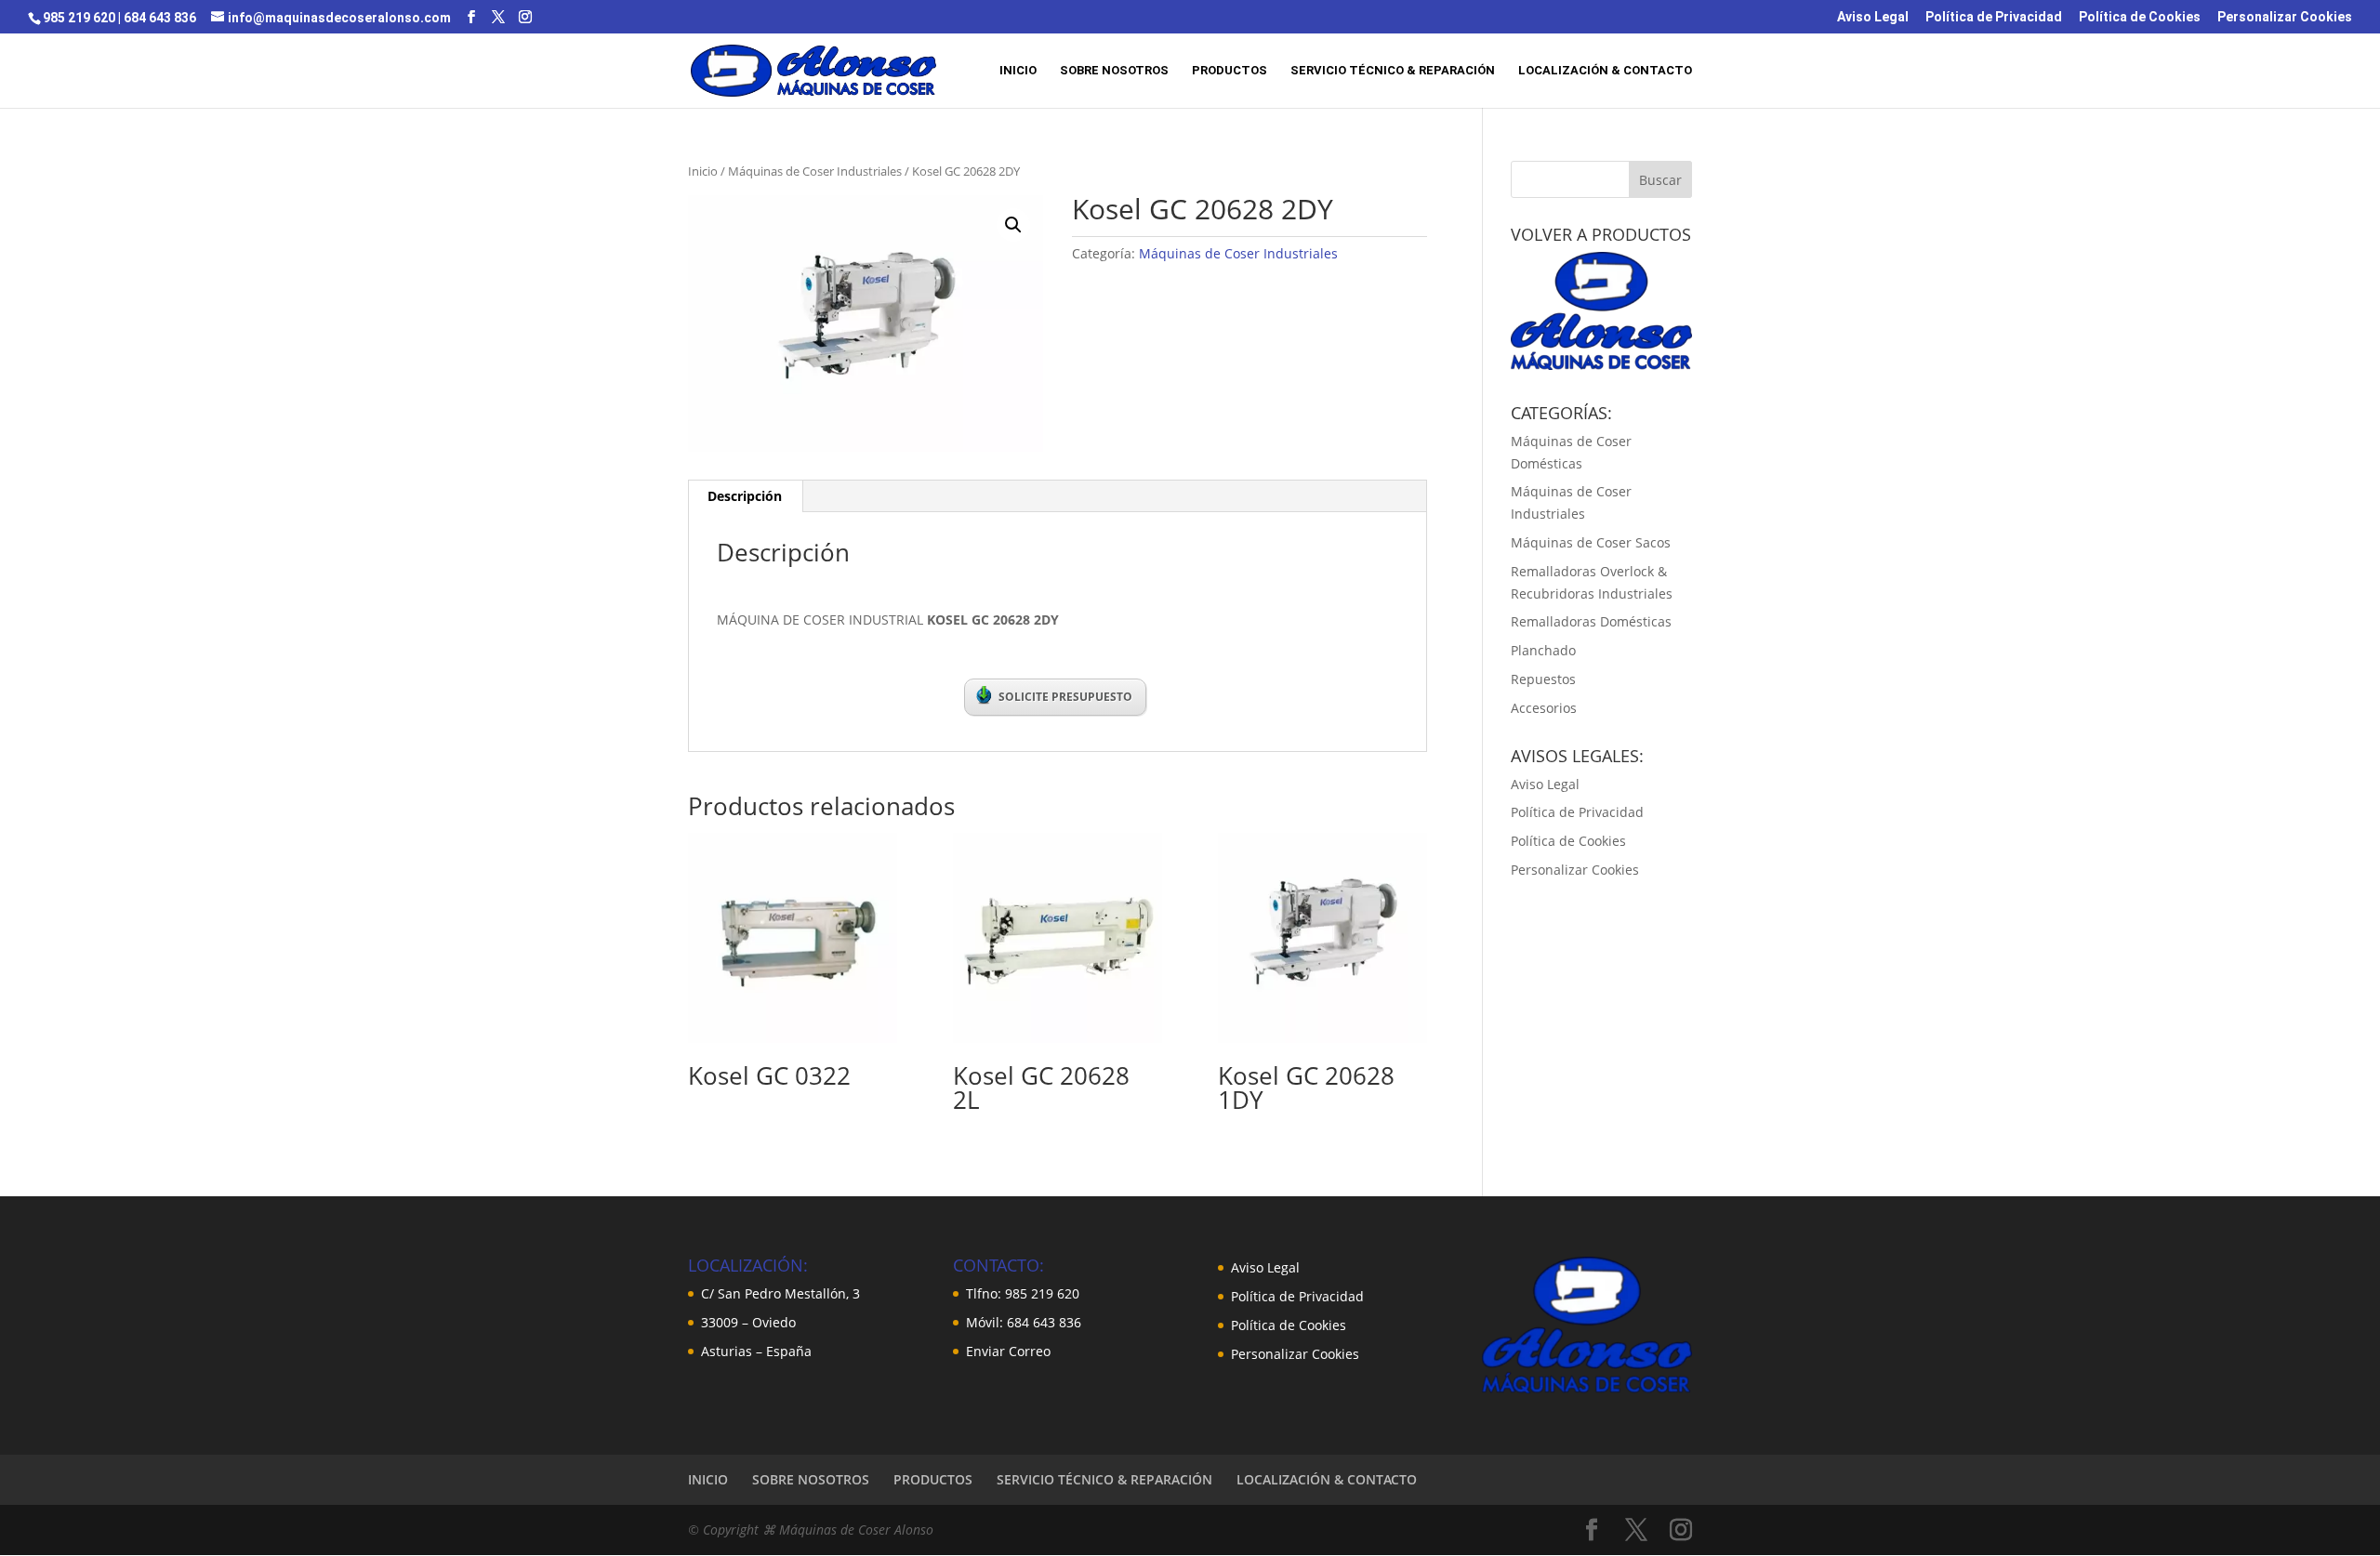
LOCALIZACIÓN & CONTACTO (1605, 71)
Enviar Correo (1008, 1351)
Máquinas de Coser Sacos (1591, 542)
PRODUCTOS (1230, 71)
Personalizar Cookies (2285, 17)
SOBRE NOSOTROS (1114, 71)
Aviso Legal (1873, 17)
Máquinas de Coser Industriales (815, 171)
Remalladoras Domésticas (1591, 621)
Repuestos (1543, 679)
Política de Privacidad (1994, 17)
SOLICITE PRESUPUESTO (1065, 697)
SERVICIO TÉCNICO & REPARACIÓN (1393, 71)
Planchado (1543, 650)
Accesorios (1544, 708)
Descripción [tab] (745, 496)
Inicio (703, 171)
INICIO (1018, 71)
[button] (1013, 225)
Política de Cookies (2140, 17)
